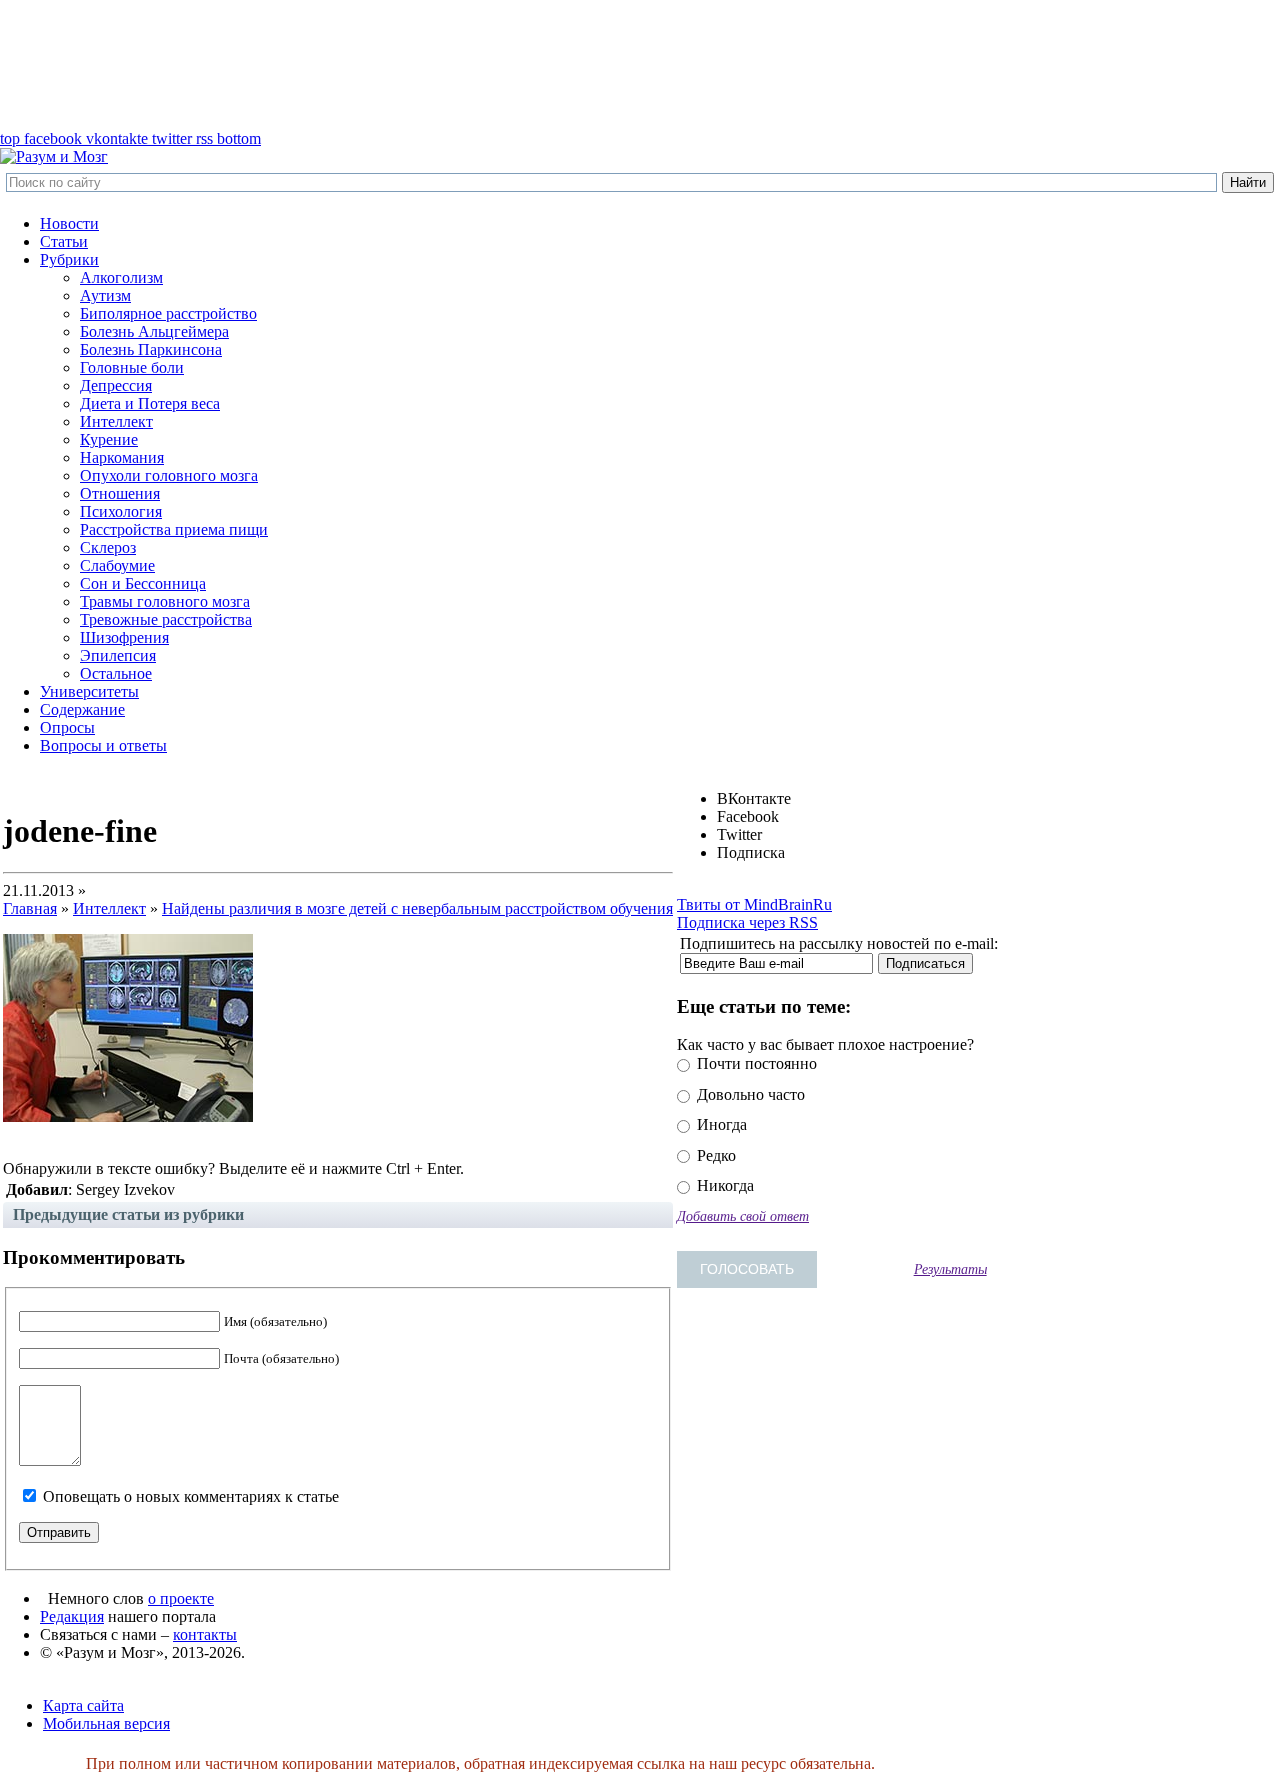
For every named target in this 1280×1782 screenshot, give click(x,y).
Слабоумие (117, 565)
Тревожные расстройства (166, 619)
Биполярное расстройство (168, 313)
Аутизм (105, 295)
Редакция (72, 1616)
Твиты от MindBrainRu (754, 904)
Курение (109, 439)
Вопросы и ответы (103, 745)
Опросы (67, 727)
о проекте (181, 1598)
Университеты (89, 691)
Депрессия (116, 385)
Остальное (116, 673)
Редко (714, 1155)
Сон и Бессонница (143, 583)
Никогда (723, 1185)
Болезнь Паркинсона (151, 349)
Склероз (108, 547)
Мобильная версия (106, 1723)
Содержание (82, 709)
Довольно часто (749, 1094)
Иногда (720, 1124)
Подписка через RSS (747, 922)
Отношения (120, 493)
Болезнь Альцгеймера (154, 331)
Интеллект (116, 421)
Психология (121, 511)
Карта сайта (83, 1705)
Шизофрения (124, 637)
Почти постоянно (755, 1063)
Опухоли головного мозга (169, 475)
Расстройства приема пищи (174, 529)
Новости (69, 223)
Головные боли (132, 367)
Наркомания (122, 457)
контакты (205, 1634)
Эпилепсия (118, 655)
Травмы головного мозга (165, 601)
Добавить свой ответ (743, 1216)
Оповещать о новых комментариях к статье (191, 1496)
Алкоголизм (121, 277)
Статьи (64, 241)
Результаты (950, 1269)
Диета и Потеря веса (150, 403)
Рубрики (69, 259)
